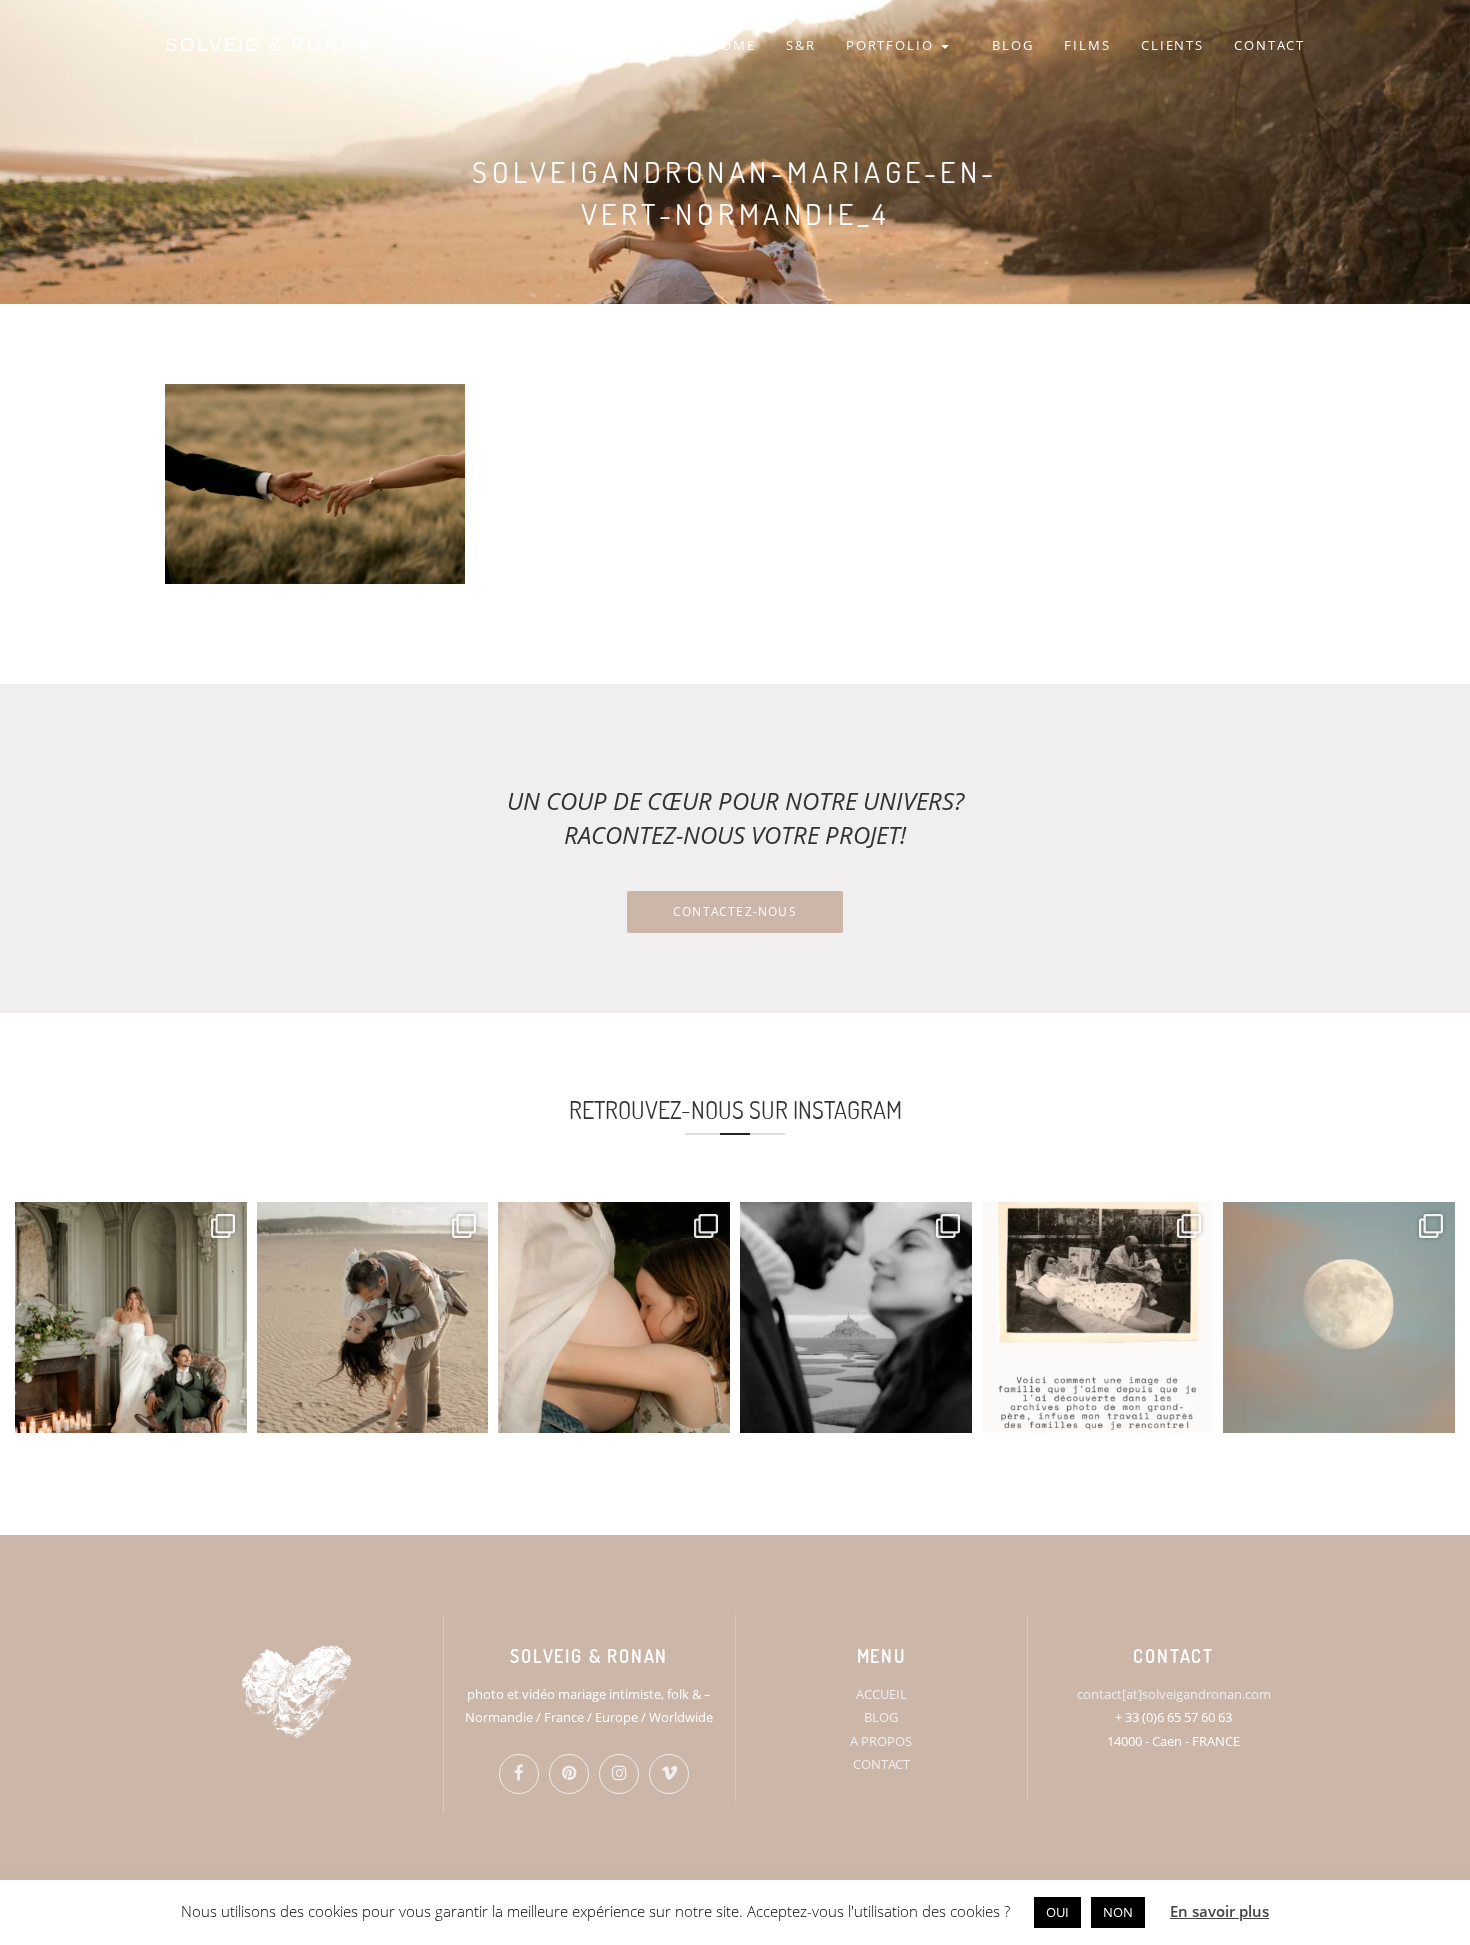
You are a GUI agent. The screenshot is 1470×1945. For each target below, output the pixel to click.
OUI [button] (1057, 1912)
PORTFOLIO (893, 45)
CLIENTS (1173, 45)
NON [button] (1118, 1912)
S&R (801, 45)
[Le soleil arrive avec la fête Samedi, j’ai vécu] (373, 1318)
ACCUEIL (881, 1694)
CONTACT (1269, 45)
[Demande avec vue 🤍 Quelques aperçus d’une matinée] (856, 1318)
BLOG (1013, 45)
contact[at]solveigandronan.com (1174, 1694)
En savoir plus (1219, 1911)
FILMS (1087, 45)
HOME (732, 45)
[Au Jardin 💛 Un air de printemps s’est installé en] (614, 1318)
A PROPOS (881, 1741)
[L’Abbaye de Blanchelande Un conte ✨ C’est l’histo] (131, 1318)
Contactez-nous (735, 911)
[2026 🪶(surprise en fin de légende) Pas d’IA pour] (1339, 1318)
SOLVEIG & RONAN (268, 44)
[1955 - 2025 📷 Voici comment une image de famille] (1098, 1318)
